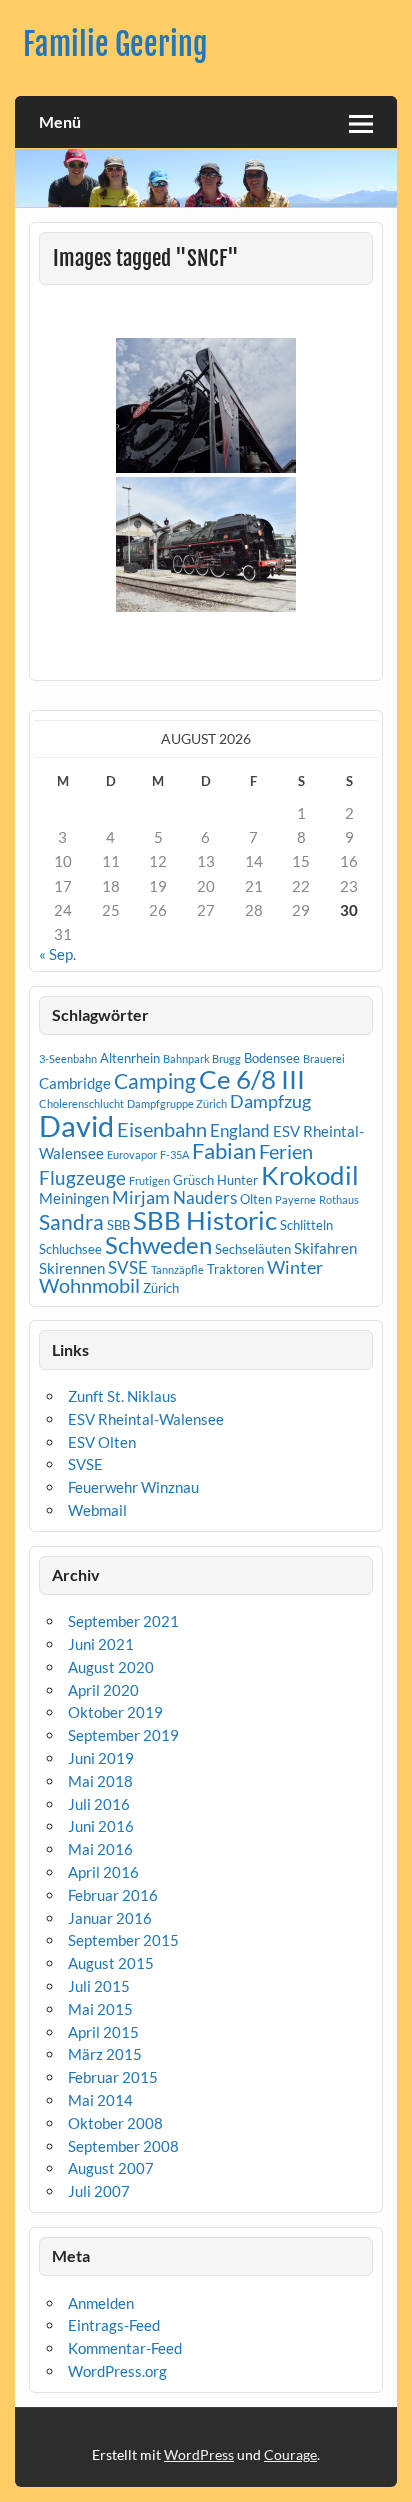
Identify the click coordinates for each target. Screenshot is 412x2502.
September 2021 (123, 1621)
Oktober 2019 (115, 1712)
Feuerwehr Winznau (133, 1487)
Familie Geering (115, 44)
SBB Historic (205, 1220)
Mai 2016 (100, 1849)
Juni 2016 (101, 1826)
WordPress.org (117, 2371)
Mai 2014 (100, 2100)
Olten (256, 1199)
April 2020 (103, 1690)
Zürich (161, 1288)
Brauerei (324, 1058)
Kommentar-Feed (125, 2348)
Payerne (295, 1199)
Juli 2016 (99, 1804)
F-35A (174, 1154)
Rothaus (339, 1199)
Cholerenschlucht (81, 1103)
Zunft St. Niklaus (122, 1396)
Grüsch (193, 1180)
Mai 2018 (100, 1781)
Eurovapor (132, 1154)
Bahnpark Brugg (202, 1058)
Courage (290, 2454)
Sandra (71, 1222)
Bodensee (272, 1058)
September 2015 (123, 1940)
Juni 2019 (101, 1758)
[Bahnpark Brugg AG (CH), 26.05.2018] (206, 544)
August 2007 (111, 2168)
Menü (60, 121)
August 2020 (111, 1667)
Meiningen (74, 1198)
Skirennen (72, 1268)
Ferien (286, 1151)
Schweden (158, 1244)
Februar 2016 (113, 1895)
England (240, 1130)
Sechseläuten (253, 1249)
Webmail (97, 1510)
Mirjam (141, 1197)
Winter (295, 1267)
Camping (155, 1081)
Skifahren (325, 1248)
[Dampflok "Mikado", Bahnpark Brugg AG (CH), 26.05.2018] (206, 405)
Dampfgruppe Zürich (177, 1103)
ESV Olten (102, 1442)
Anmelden (101, 2303)
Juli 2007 (99, 2191)
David (76, 1125)
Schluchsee (70, 1249)
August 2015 (111, 1963)
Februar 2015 (113, 2077)
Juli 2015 (99, 1986)
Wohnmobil (89, 1285)
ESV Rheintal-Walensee (146, 1419)
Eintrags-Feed (114, 2325)
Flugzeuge (82, 1177)
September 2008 (123, 2146)
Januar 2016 (110, 1918)
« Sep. (57, 954)
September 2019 (123, 1735)
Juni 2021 (101, 1644)
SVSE (128, 1267)
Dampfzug (270, 1101)
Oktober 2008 (115, 2123)
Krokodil (310, 1175)
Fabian (224, 1150)
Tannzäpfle (177, 1269)
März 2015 (105, 2054)
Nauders (205, 1197)
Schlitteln (306, 1225)
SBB (118, 1225)
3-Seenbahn (68, 1058)
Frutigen (149, 1180)
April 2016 (103, 1872)
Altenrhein (130, 1058)
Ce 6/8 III (252, 1079)
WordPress (199, 2454)
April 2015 (103, 2032)
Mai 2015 (100, 2009)
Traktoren (235, 1269)
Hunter (237, 1180)
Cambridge (75, 1083)
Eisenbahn (162, 1129)
